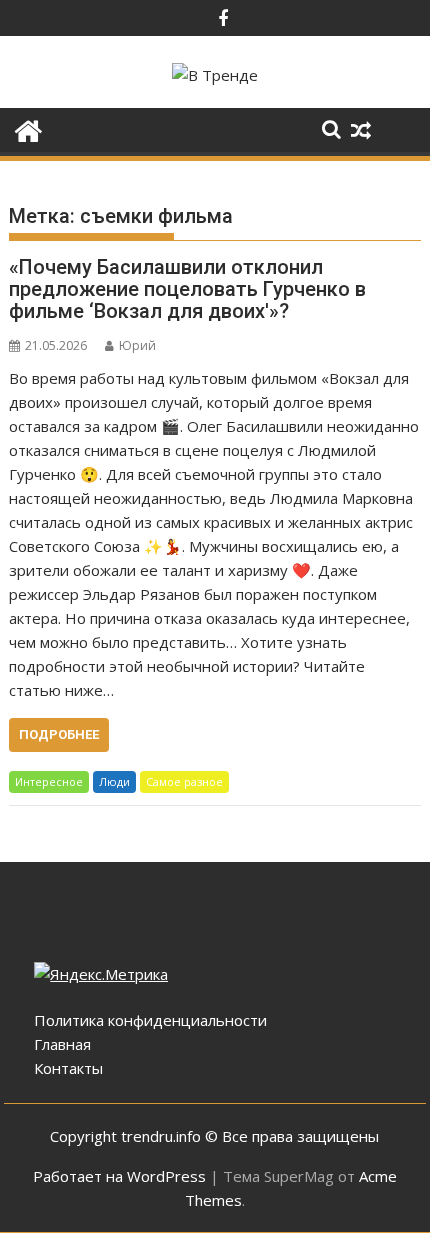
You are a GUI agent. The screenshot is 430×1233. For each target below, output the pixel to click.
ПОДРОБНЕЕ (59, 734)
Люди (114, 781)
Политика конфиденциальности (150, 1020)
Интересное (49, 781)
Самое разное (184, 781)
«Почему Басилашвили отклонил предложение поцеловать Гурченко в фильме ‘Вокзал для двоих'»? (187, 289)
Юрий (137, 345)
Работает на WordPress (119, 1176)
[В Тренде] (28, 128)
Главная (62, 1044)
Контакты (68, 1068)
